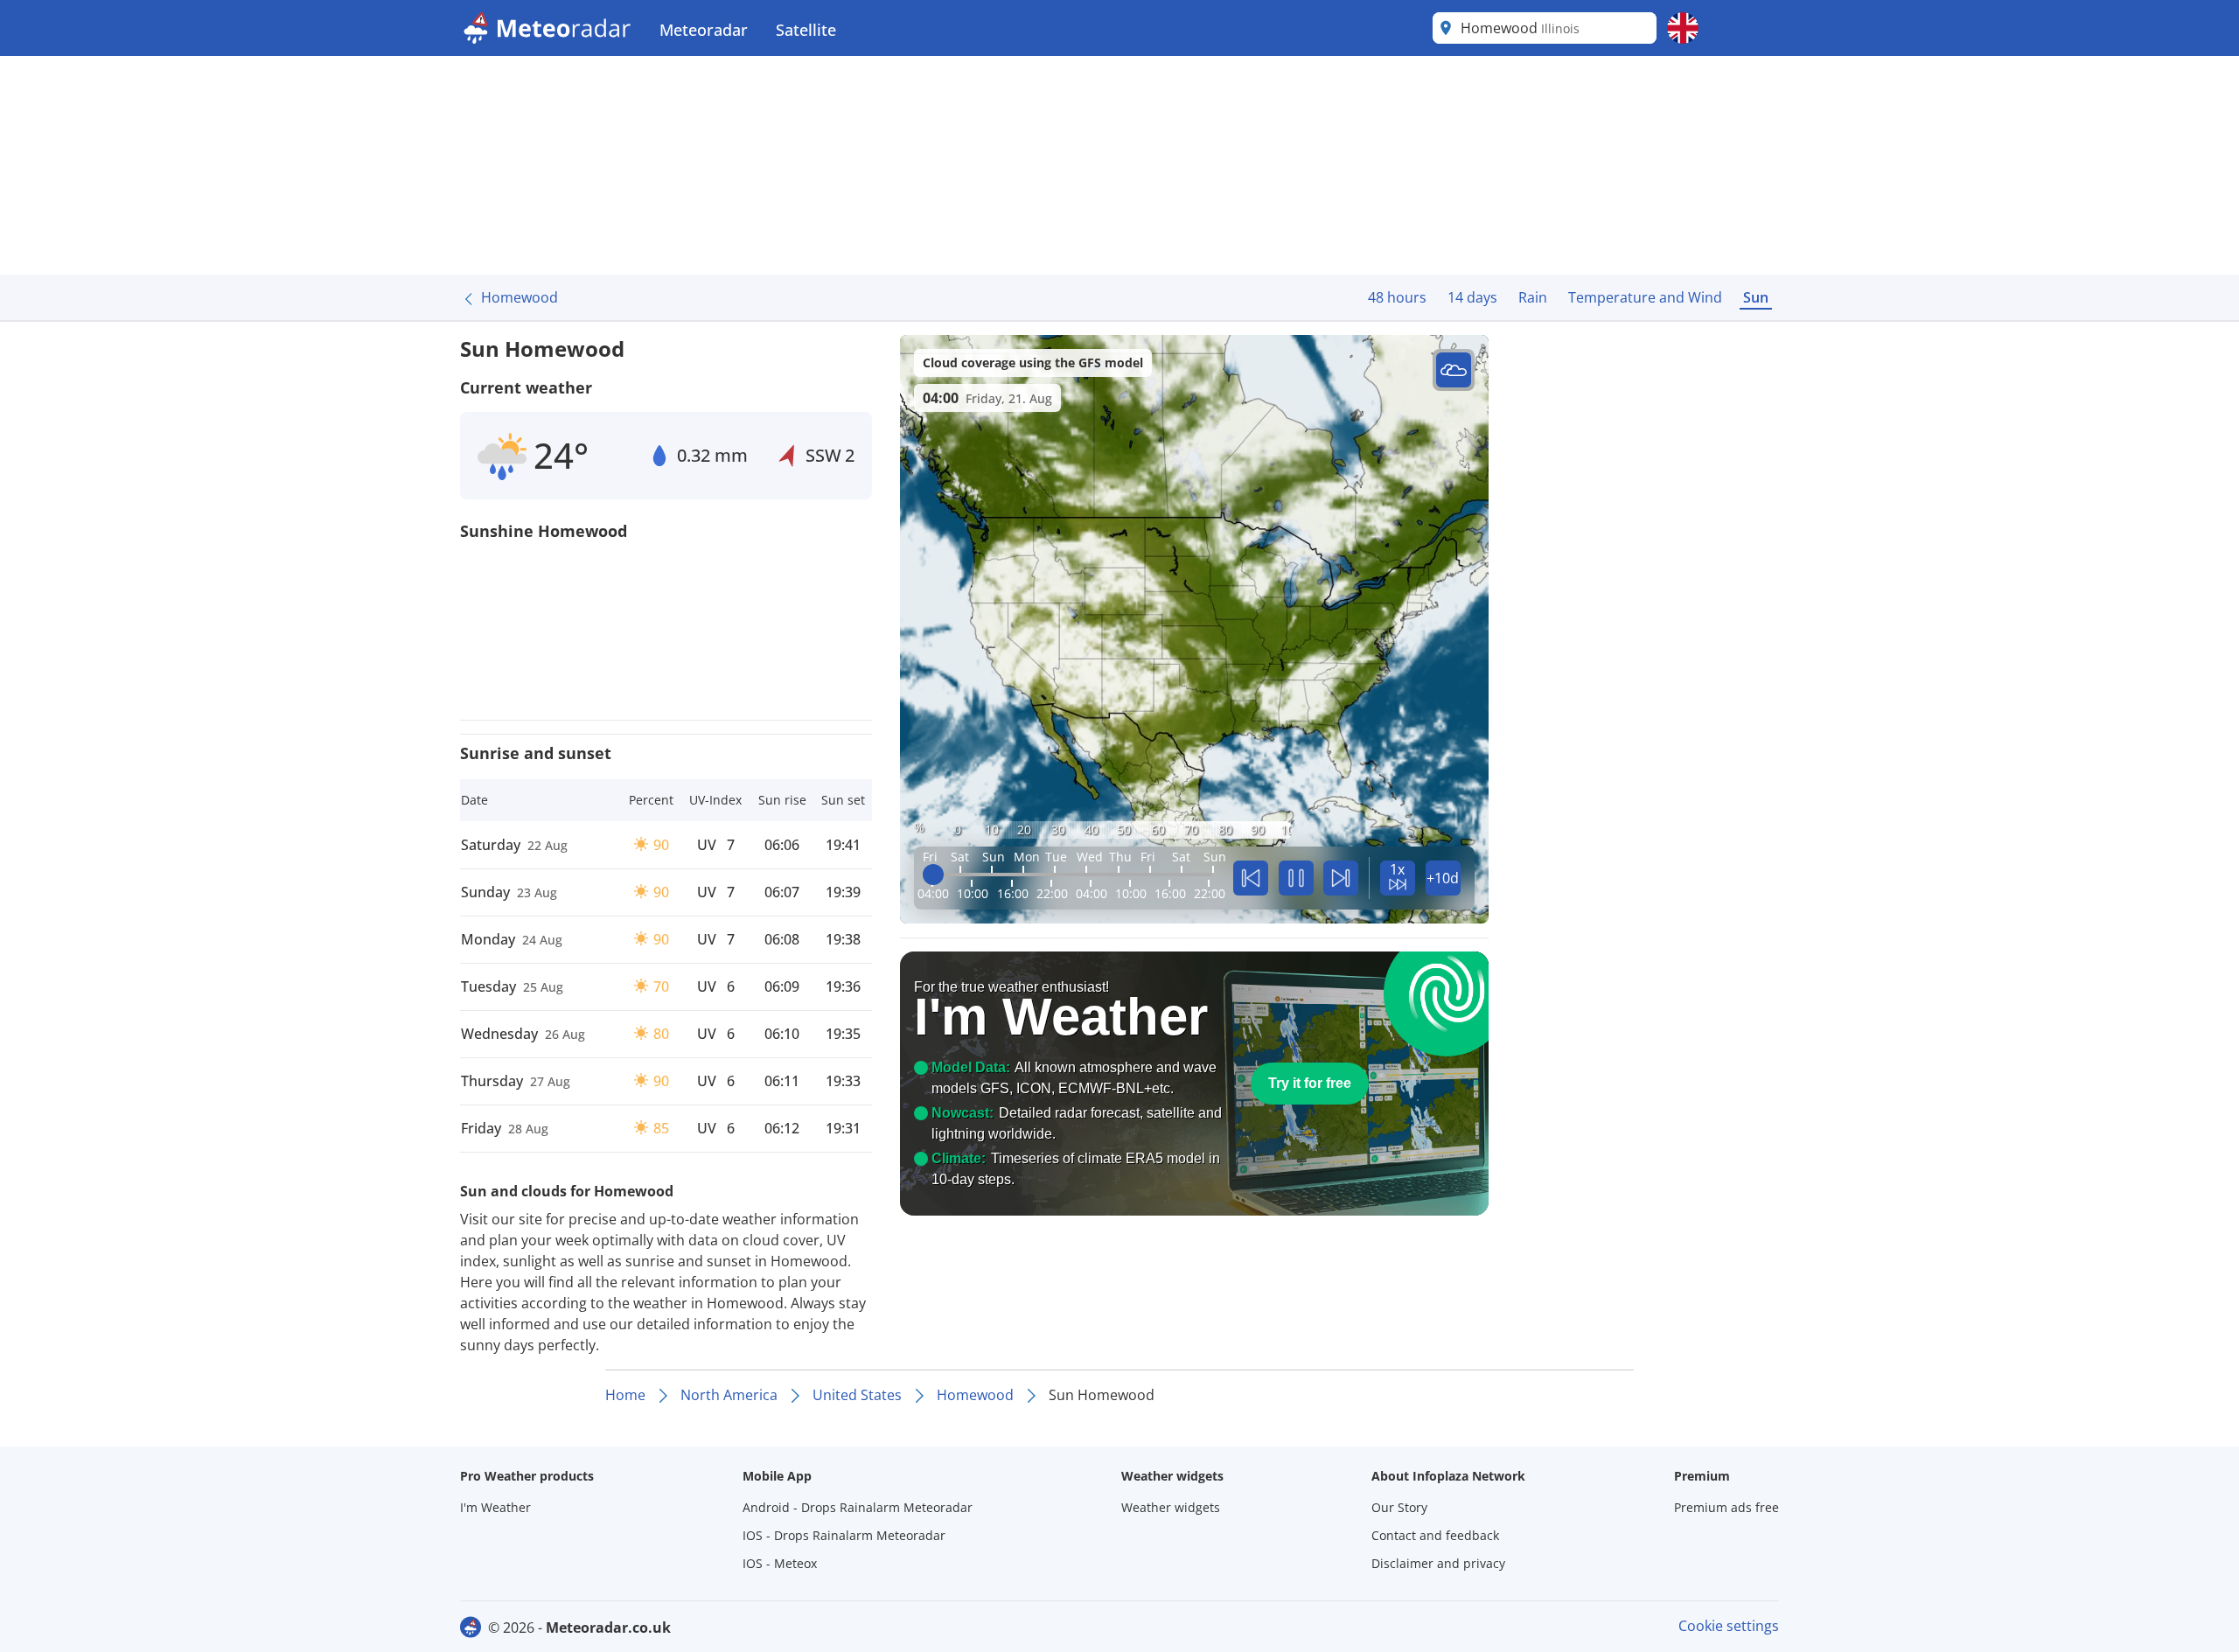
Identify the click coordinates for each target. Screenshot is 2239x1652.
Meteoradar (704, 30)
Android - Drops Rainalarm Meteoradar (858, 1507)
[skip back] (1251, 878)
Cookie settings (1729, 1626)
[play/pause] (1296, 878)
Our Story (1399, 1507)
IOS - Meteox (780, 1563)
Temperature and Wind (1645, 297)
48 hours (1397, 297)
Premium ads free (1726, 1507)
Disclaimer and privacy (1438, 1563)
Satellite (806, 30)
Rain (1533, 297)
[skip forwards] (1341, 878)
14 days (1472, 297)
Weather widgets (1171, 1507)
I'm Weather (495, 1507)
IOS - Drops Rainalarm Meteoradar (844, 1535)
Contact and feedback (1435, 1535)
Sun (1756, 297)
